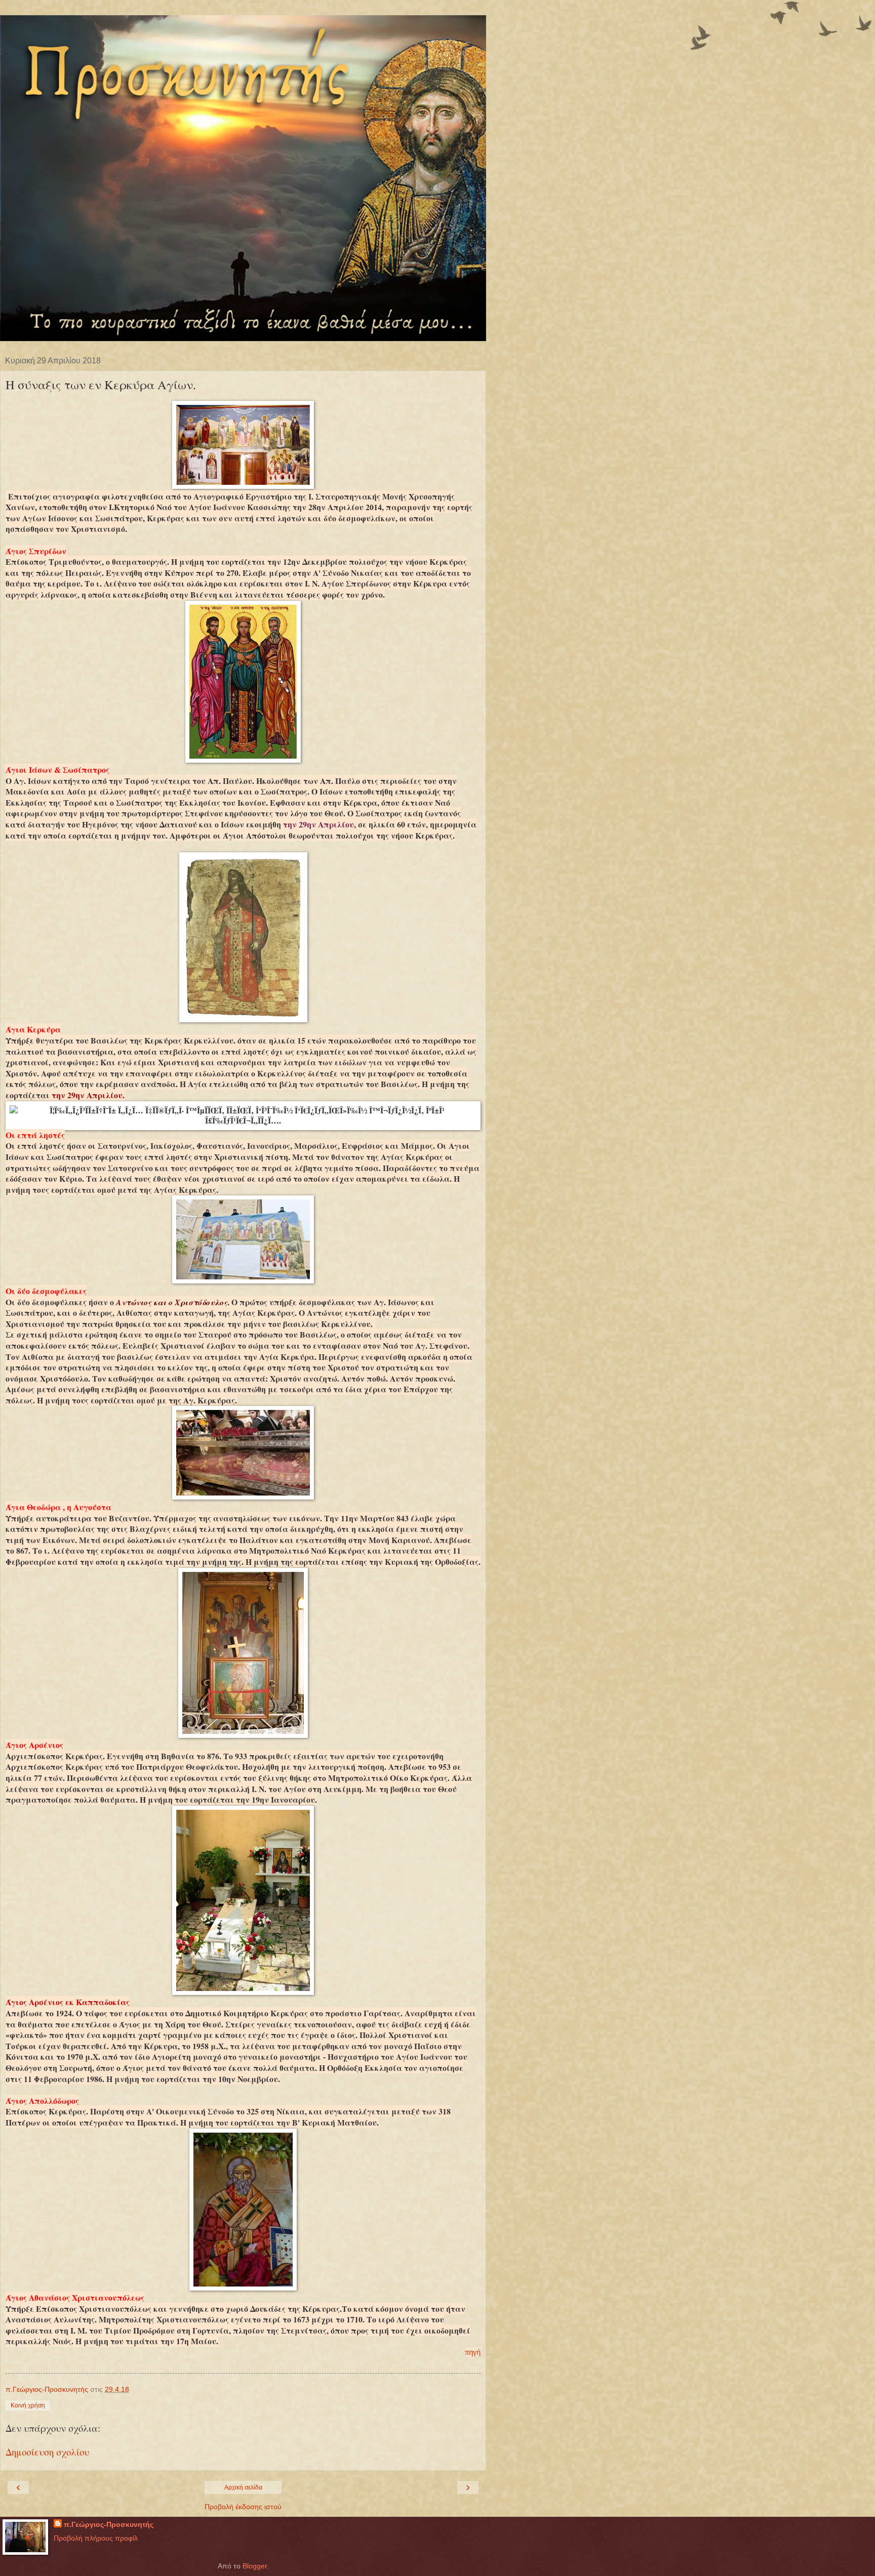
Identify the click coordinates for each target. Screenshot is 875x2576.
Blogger (255, 2566)
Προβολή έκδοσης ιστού (243, 2507)
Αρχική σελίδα (243, 2487)
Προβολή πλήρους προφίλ (96, 2538)
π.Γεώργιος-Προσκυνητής (109, 2524)
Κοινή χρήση (28, 2405)
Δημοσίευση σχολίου (47, 2452)
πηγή (473, 2352)
